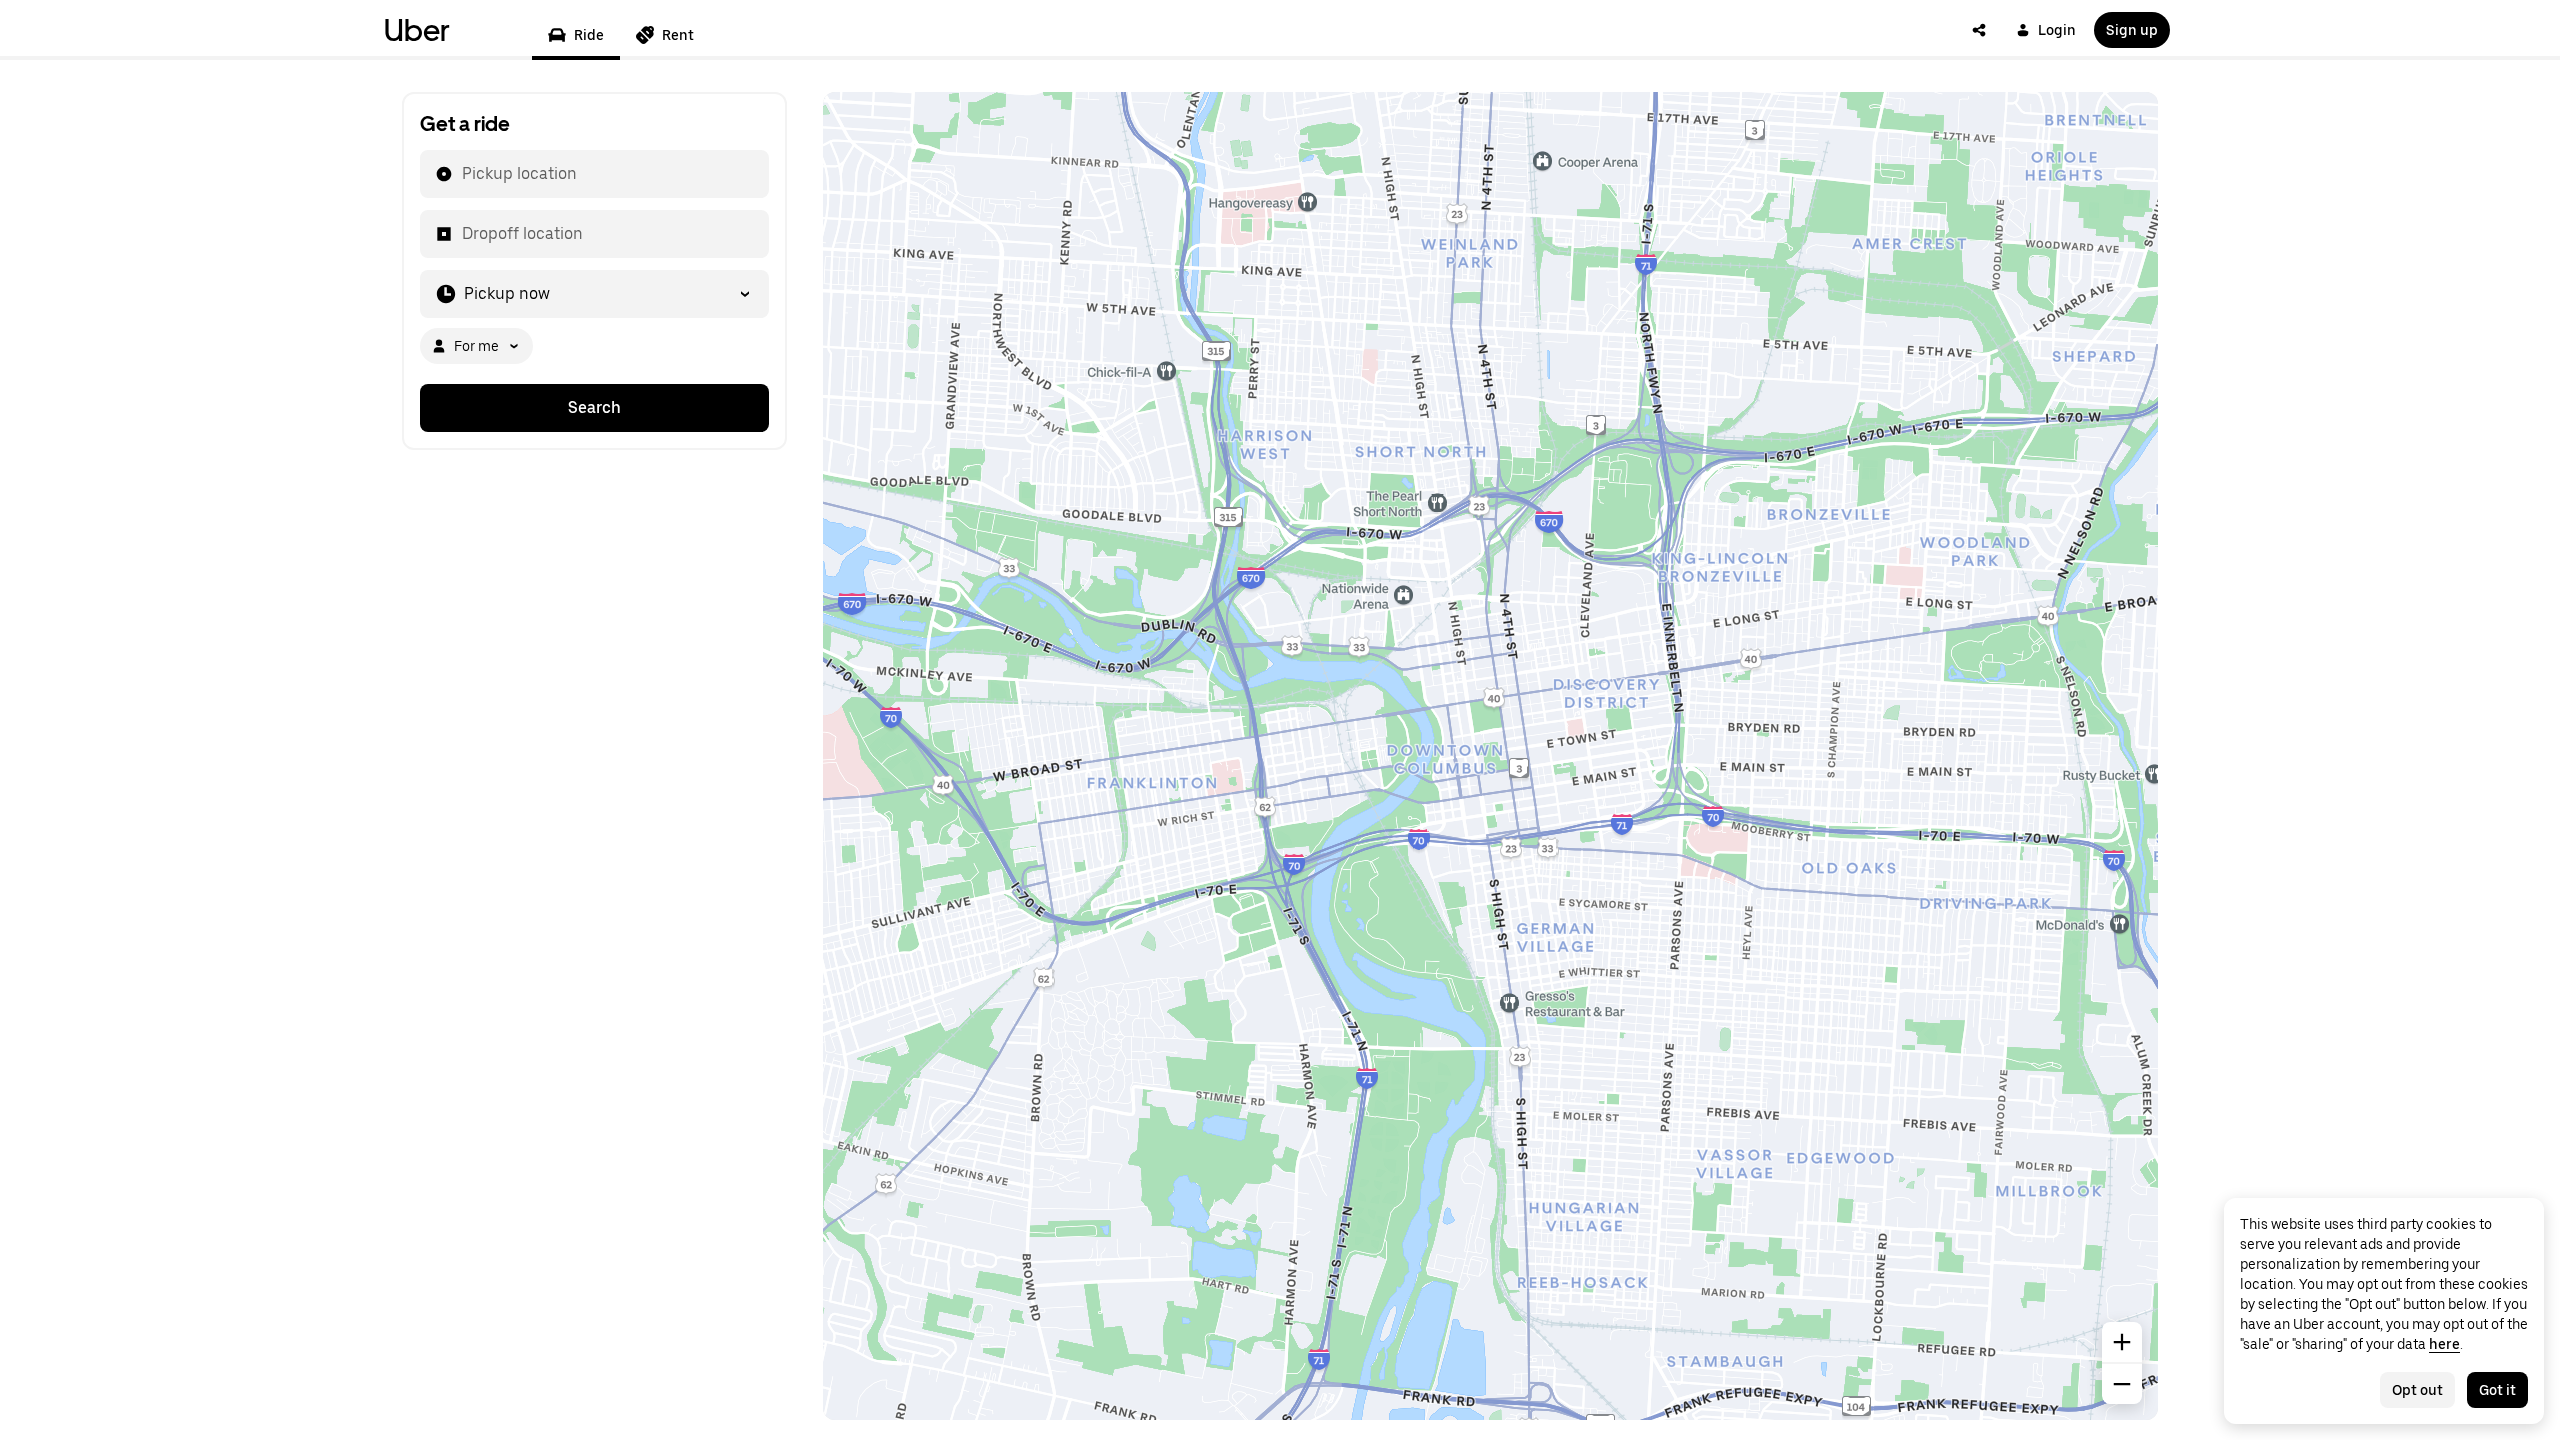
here (2444, 1344)
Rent (678, 35)
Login (2057, 30)
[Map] (1490, 756)
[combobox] (461, 174)
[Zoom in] (2122, 1342)
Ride (589, 35)
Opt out (2417, 1390)
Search (594, 407)
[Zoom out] (2122, 1384)
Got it (2497, 1390)
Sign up (2132, 30)
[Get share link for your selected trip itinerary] (1979, 30)
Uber (417, 30)
